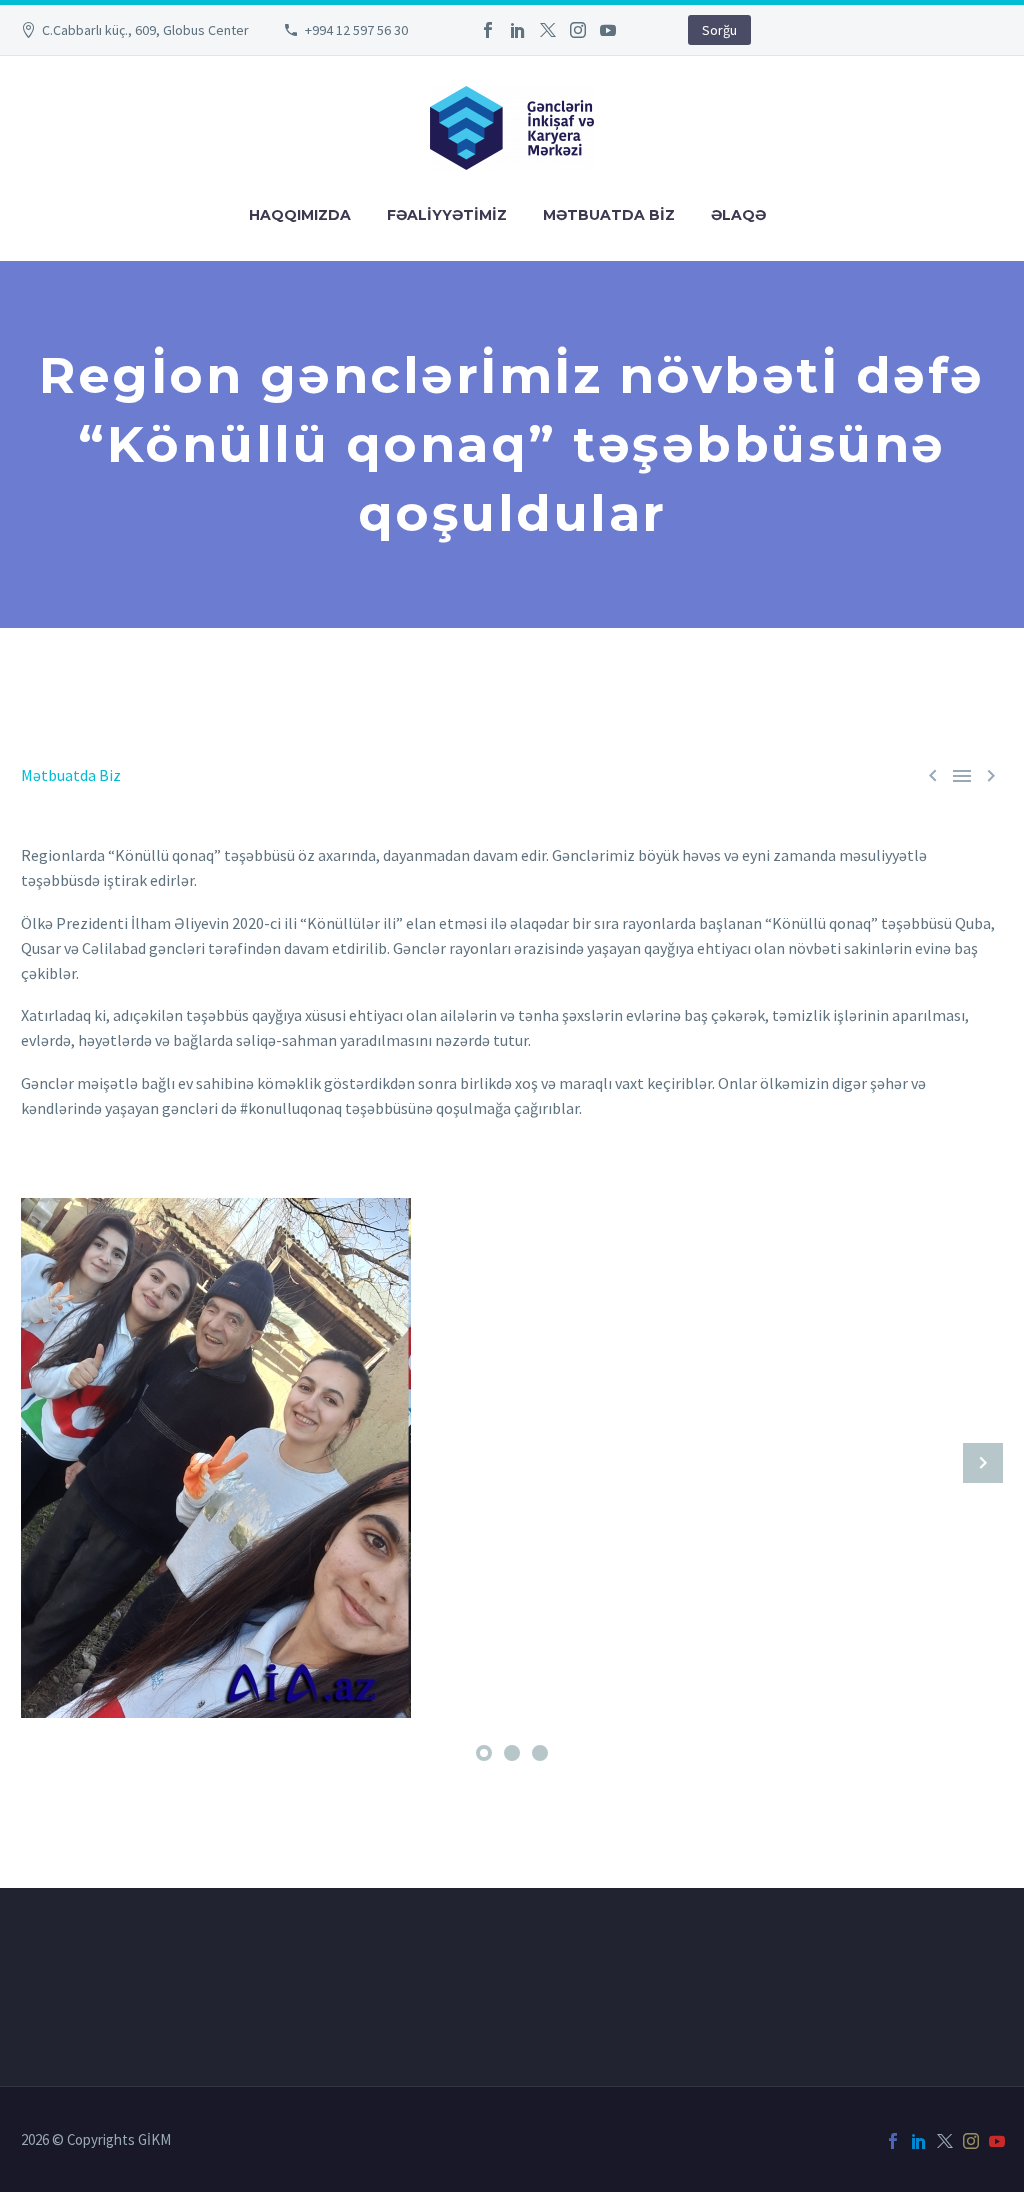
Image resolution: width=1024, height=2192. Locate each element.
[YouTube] (608, 30)
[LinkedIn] (518, 30)
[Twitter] (548, 30)
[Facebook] (488, 30)
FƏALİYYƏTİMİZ (447, 215)
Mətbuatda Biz (71, 775)
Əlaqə (738, 215)
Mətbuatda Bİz (609, 215)
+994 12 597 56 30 (356, 30)
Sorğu (719, 30)
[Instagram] (578, 30)
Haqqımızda (300, 215)
